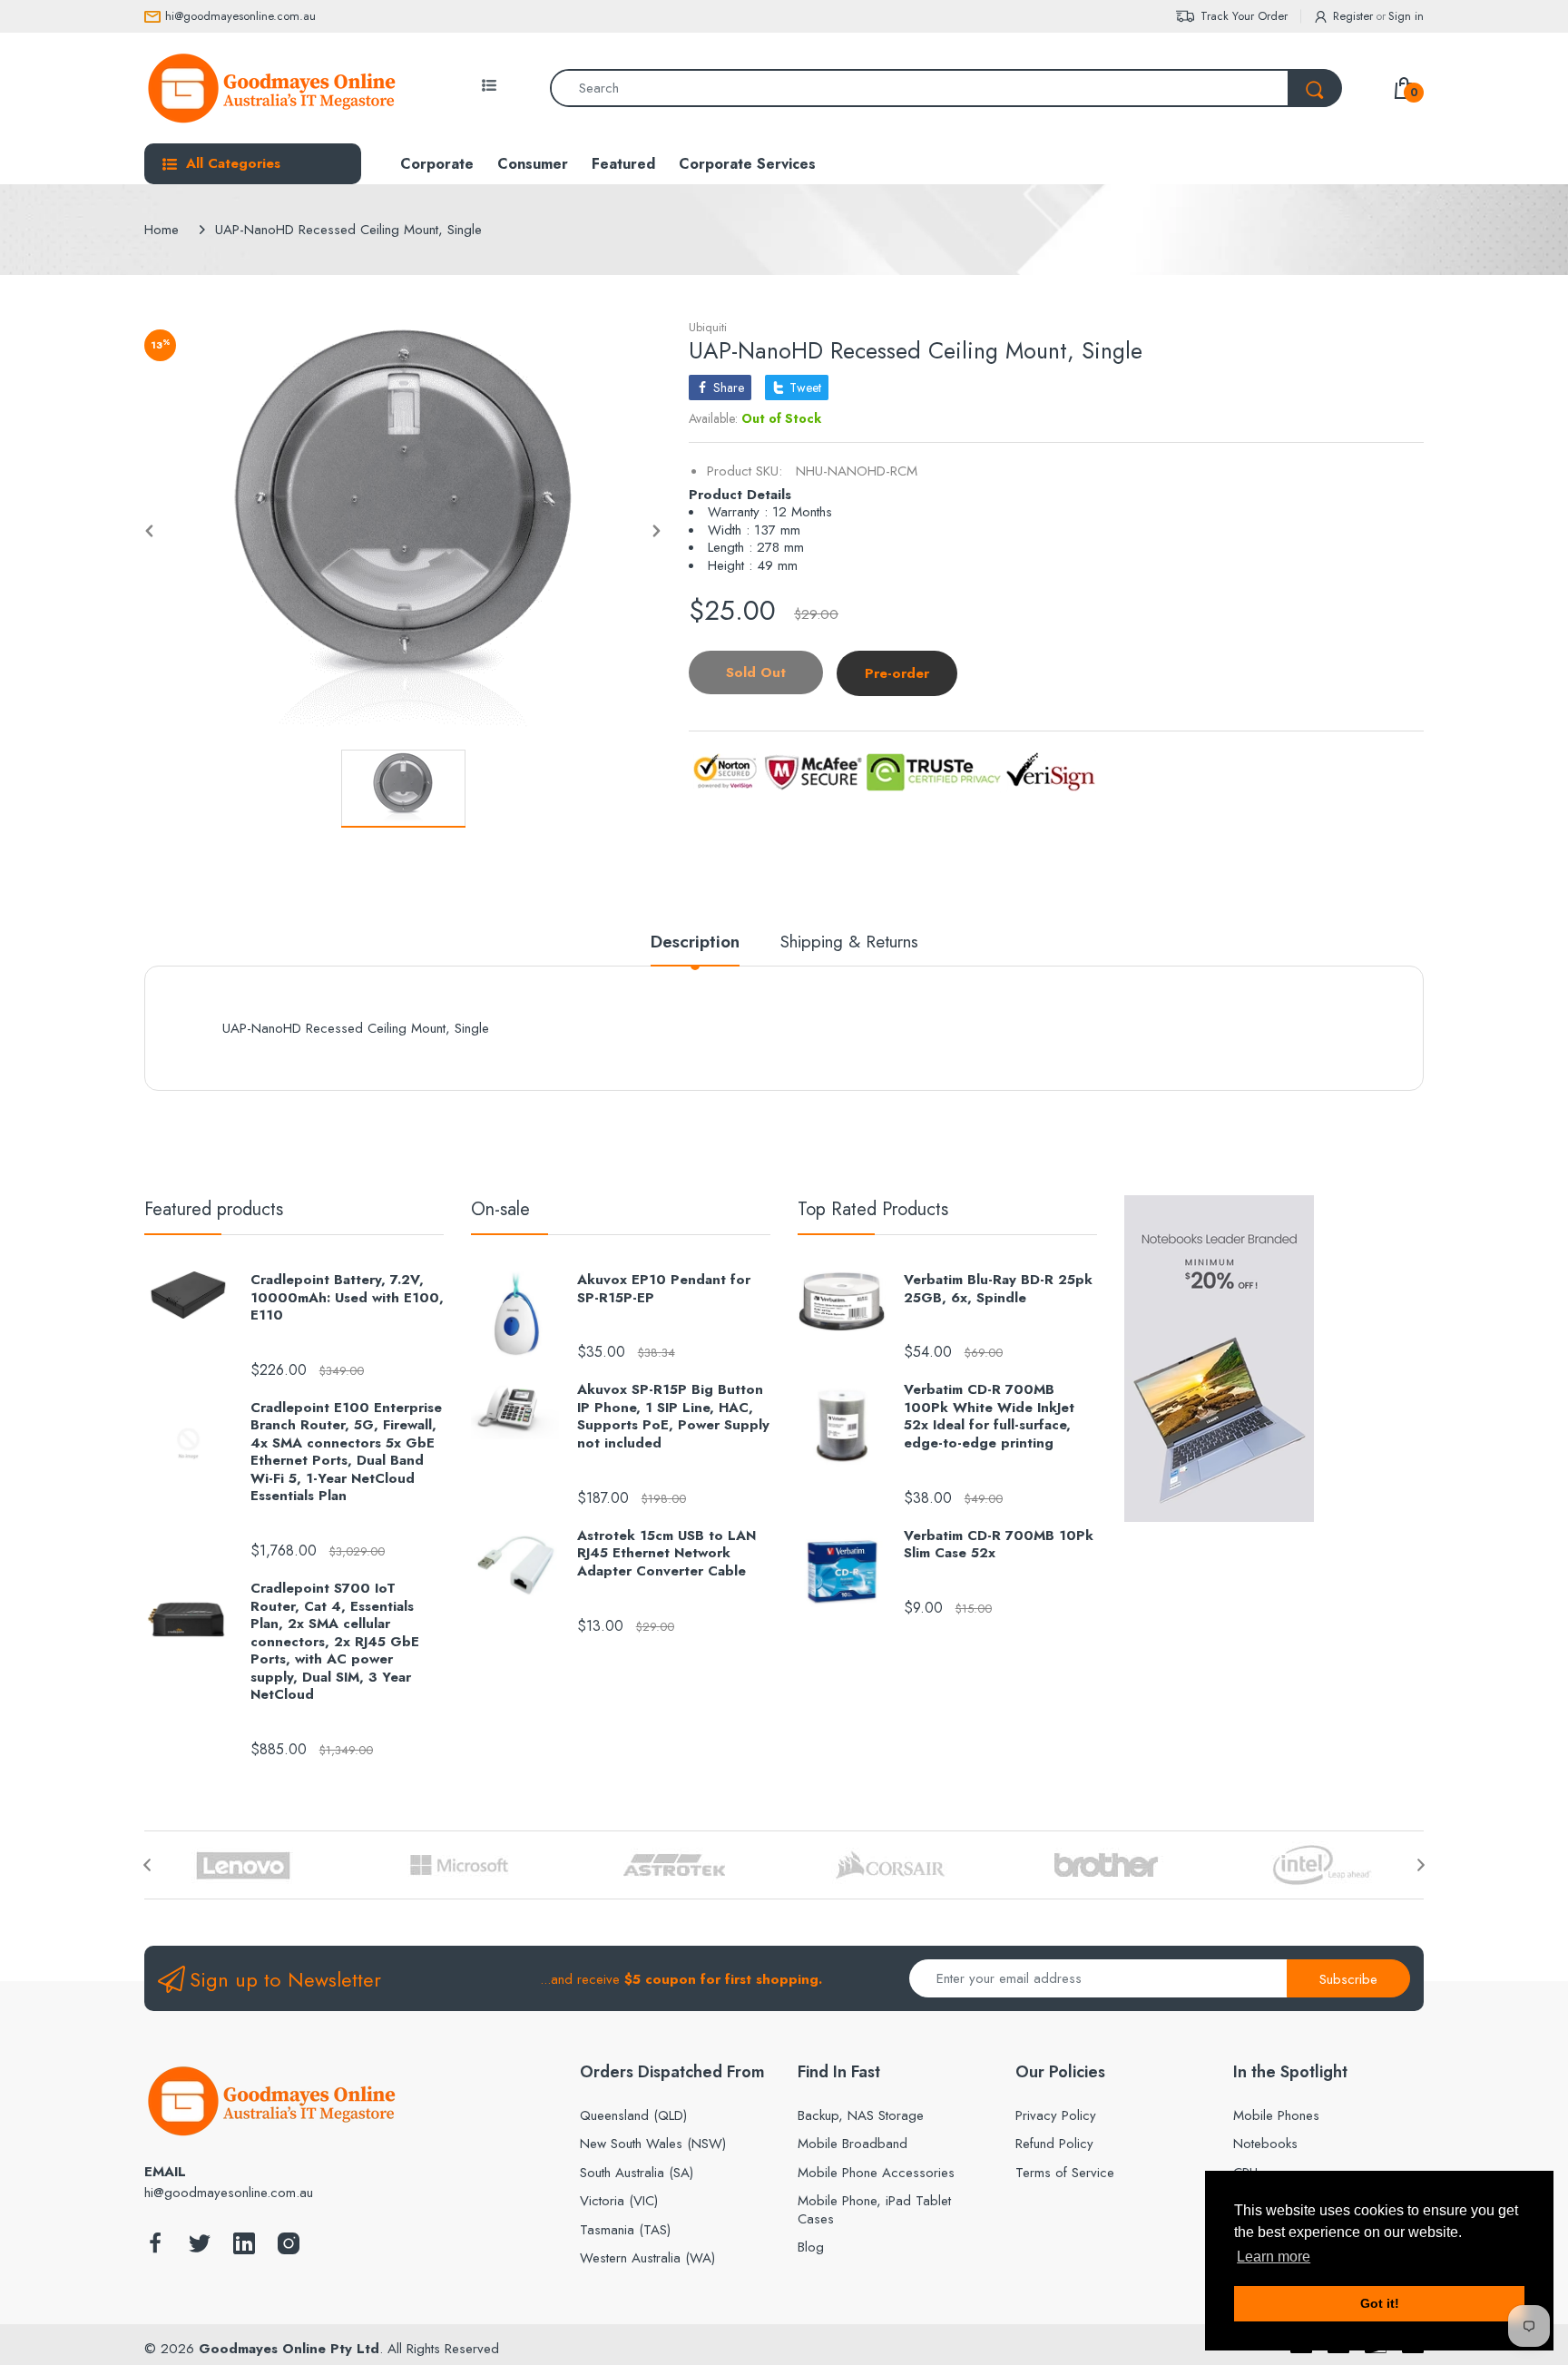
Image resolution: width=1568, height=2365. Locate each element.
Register (1353, 16)
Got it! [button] (1380, 2303)
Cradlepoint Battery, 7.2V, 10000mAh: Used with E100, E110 (347, 1298)
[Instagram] (289, 2248)
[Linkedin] (244, 2248)
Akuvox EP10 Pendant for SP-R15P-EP (664, 1289)
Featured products (214, 1209)
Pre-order (897, 673)
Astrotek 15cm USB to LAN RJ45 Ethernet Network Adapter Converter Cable (666, 1554)
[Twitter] (200, 2248)
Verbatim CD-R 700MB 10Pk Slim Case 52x (999, 1545)
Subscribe (1348, 1979)
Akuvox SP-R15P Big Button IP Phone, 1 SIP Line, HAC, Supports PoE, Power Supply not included (673, 1417)
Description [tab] (695, 942)
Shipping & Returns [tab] (849, 942)
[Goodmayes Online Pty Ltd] (271, 88)
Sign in (1406, 16)
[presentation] (147, 1865)
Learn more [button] (1274, 2257)
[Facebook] (155, 2248)
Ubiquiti (708, 327)
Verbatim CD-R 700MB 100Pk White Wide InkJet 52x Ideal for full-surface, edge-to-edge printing (989, 1417)
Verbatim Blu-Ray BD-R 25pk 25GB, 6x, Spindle (998, 1289)
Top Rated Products (873, 1209)
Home (162, 230)
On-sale (500, 1209)
